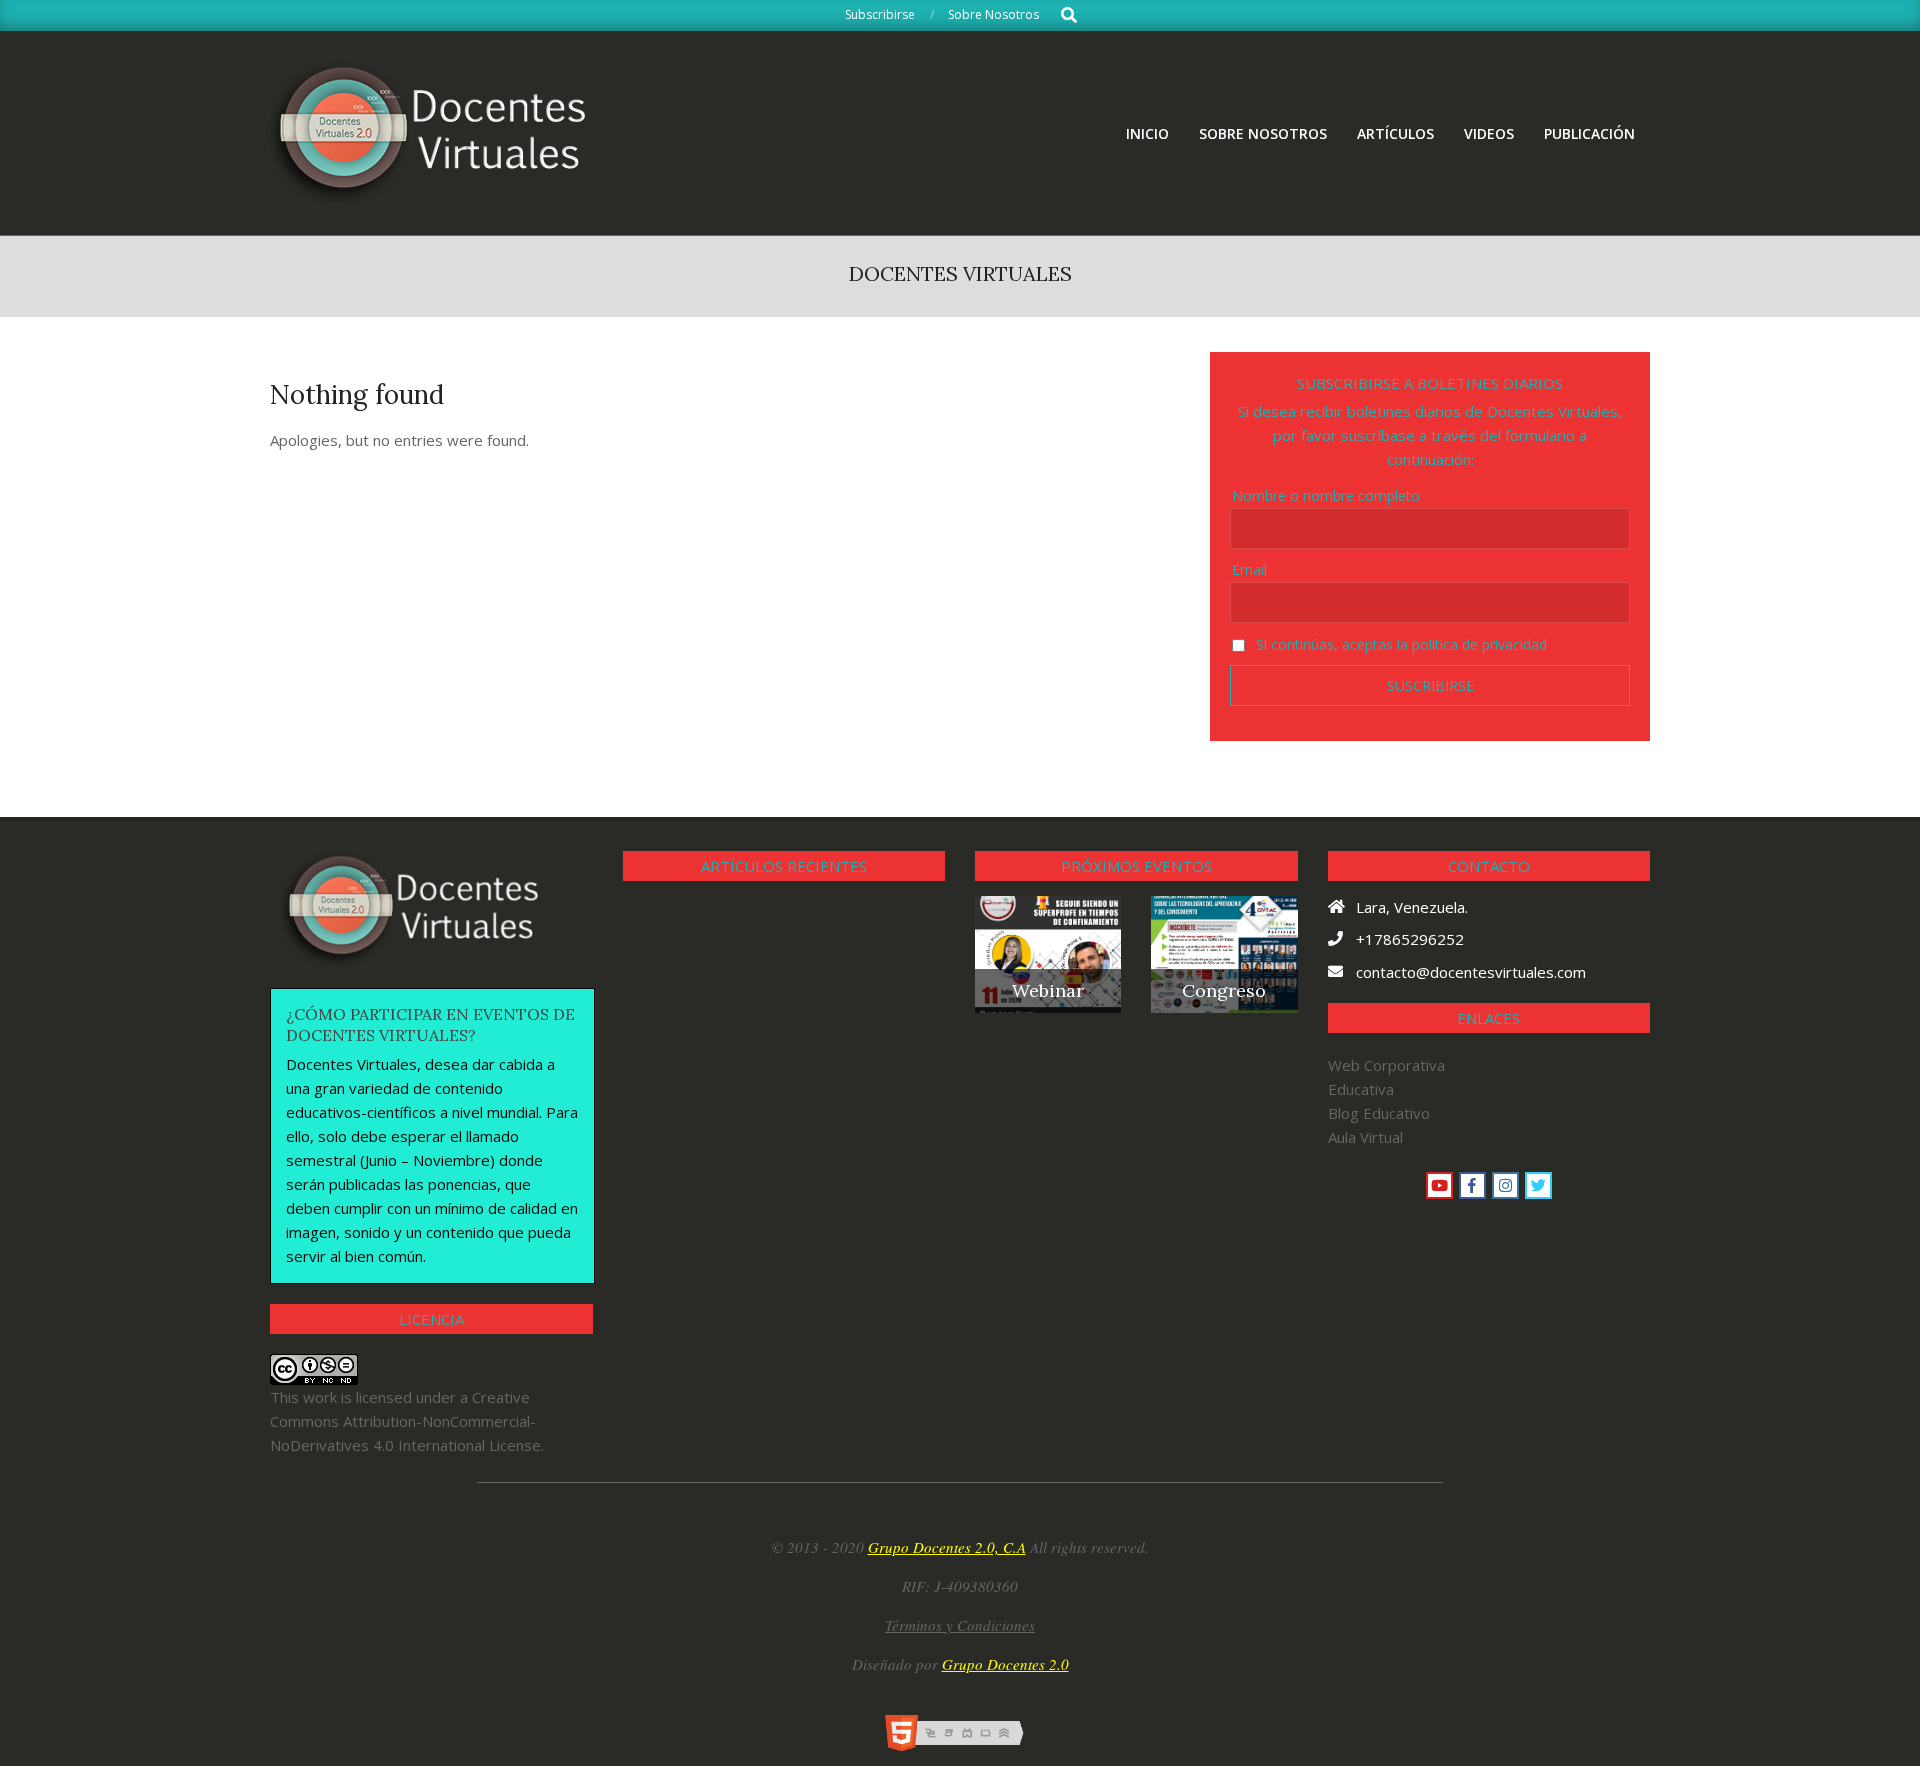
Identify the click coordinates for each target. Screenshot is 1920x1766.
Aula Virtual (1365, 1137)
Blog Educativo (1379, 1113)
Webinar (1048, 990)
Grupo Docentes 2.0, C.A (947, 1547)
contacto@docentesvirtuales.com (1471, 972)
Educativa (1361, 1089)
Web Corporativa (1386, 1065)
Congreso (1224, 990)
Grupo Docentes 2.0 (1005, 1664)
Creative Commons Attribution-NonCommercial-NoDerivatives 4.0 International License (405, 1421)
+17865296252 (1410, 939)
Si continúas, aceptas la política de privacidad (1399, 644)
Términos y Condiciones (960, 1625)
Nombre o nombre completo (1326, 495)
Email (1249, 569)
